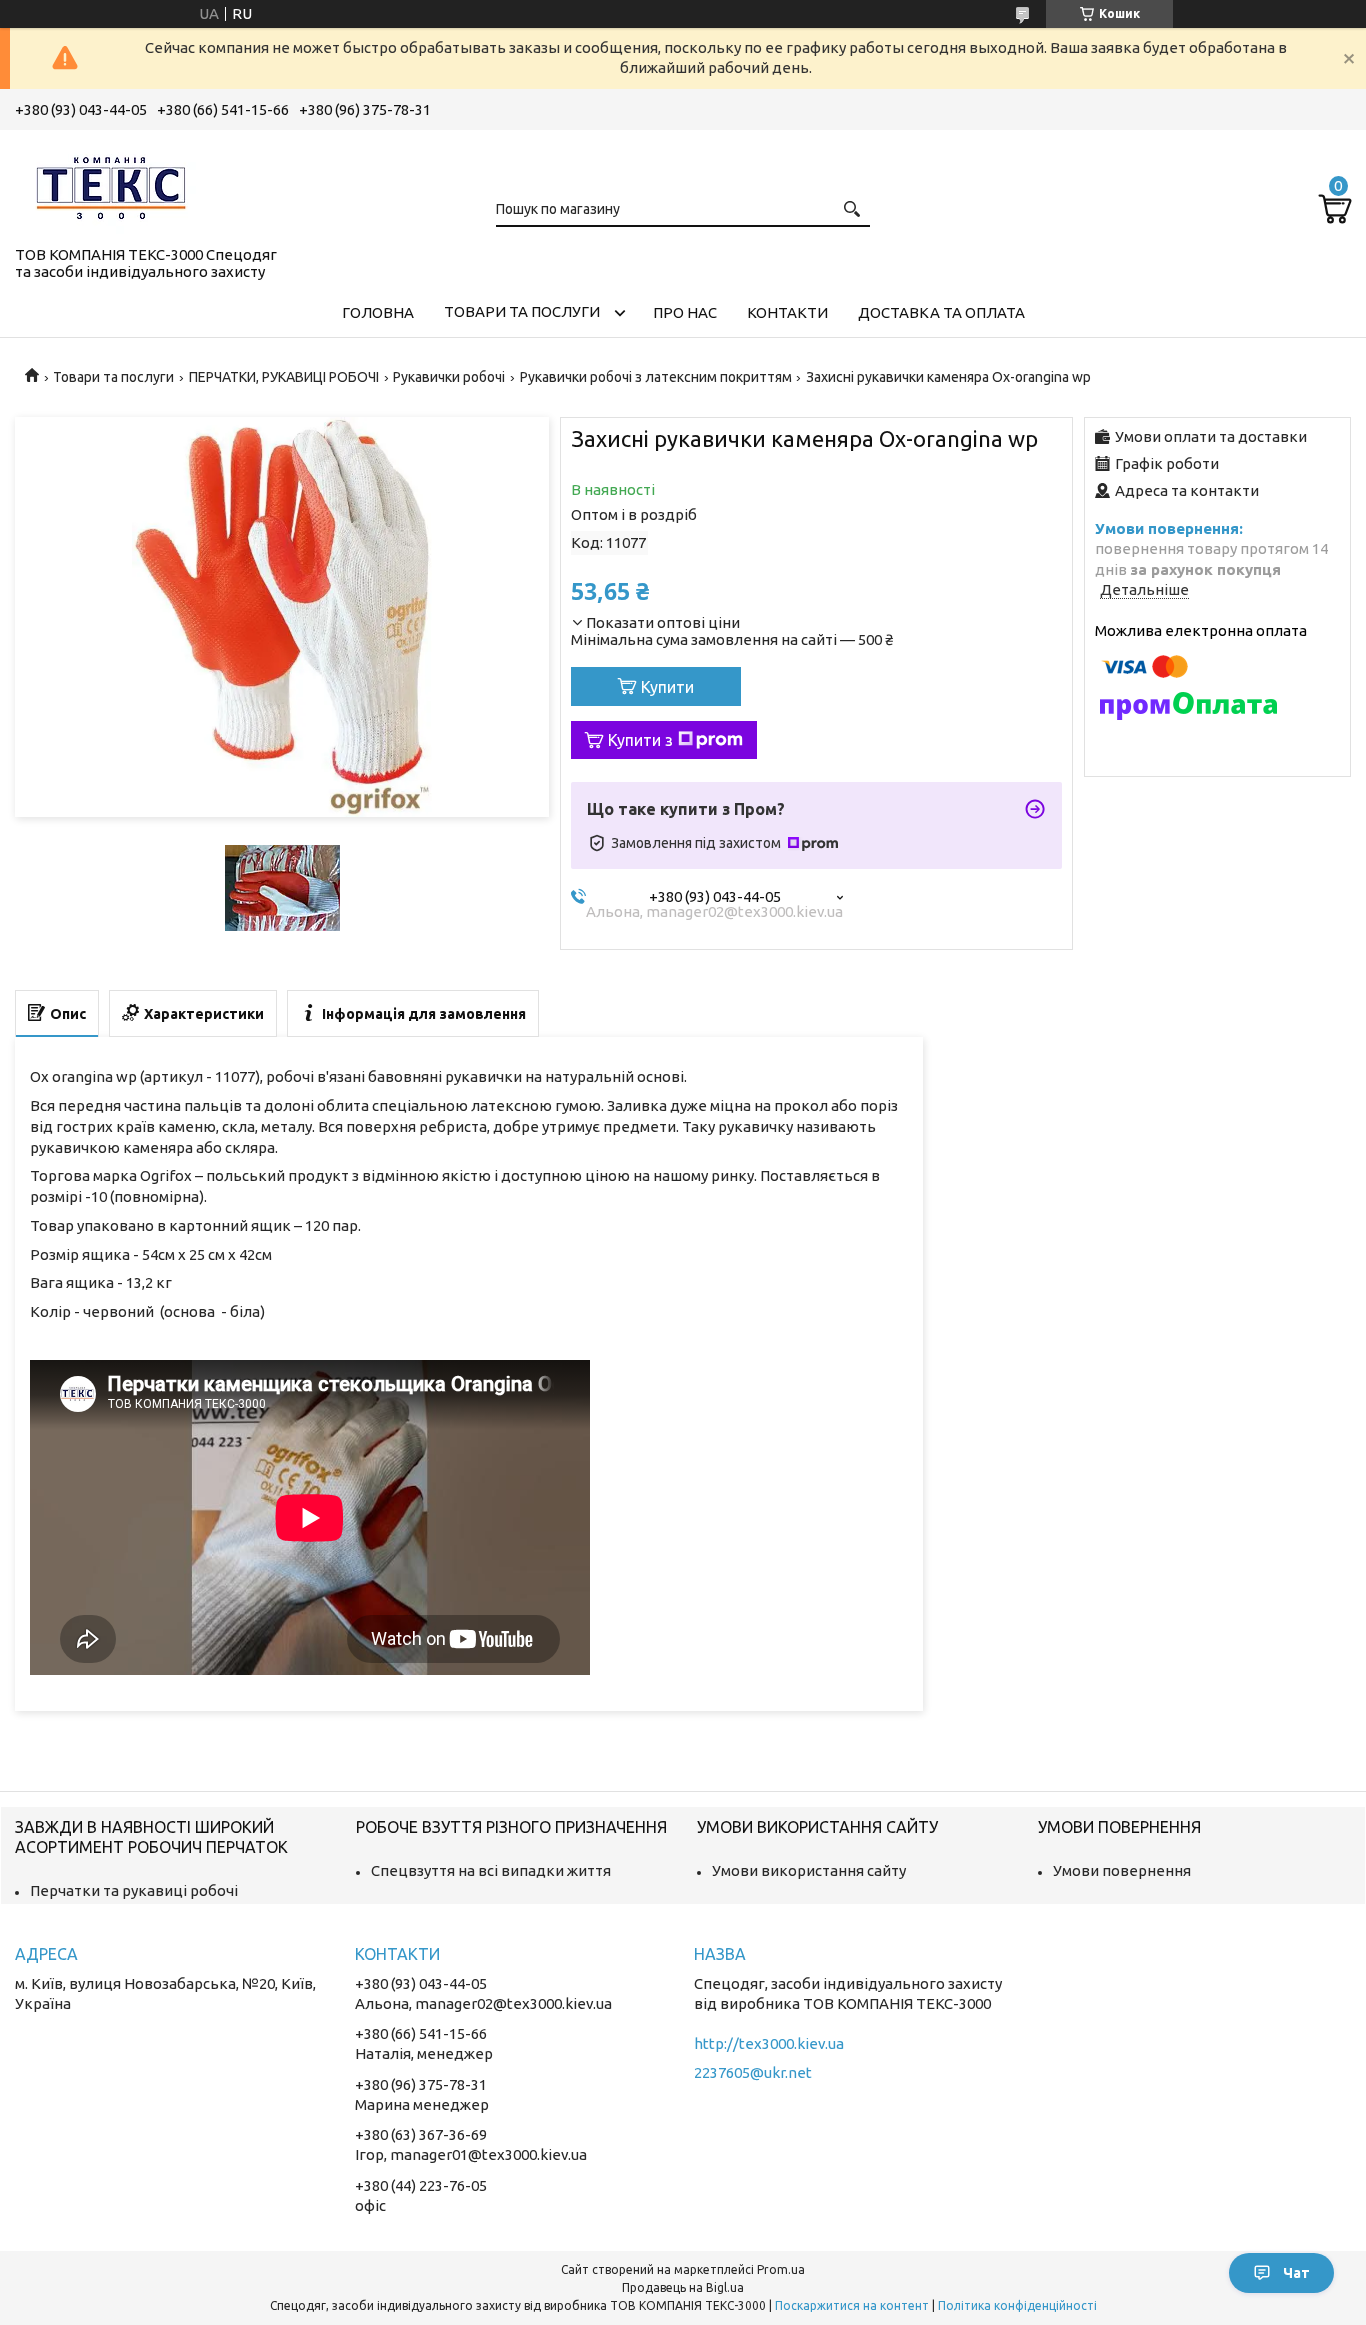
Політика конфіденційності (1017, 2305)
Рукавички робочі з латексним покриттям (656, 377)
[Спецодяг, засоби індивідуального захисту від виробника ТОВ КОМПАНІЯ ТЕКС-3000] (115, 184)
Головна (378, 312)
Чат (1296, 2273)
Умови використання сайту (809, 1870)
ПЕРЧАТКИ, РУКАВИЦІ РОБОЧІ (284, 377)
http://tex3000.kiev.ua (769, 2043)
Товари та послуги (522, 311)
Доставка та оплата (941, 312)
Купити (667, 687)
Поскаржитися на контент (852, 2305)
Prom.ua (781, 2269)
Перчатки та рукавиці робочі (134, 1890)
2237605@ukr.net (753, 2072)
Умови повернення (1122, 1870)
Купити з (640, 740)
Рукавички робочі (449, 377)
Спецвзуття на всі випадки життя (491, 1870)
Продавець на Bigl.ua (683, 2287)
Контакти (787, 312)
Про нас (685, 312)
